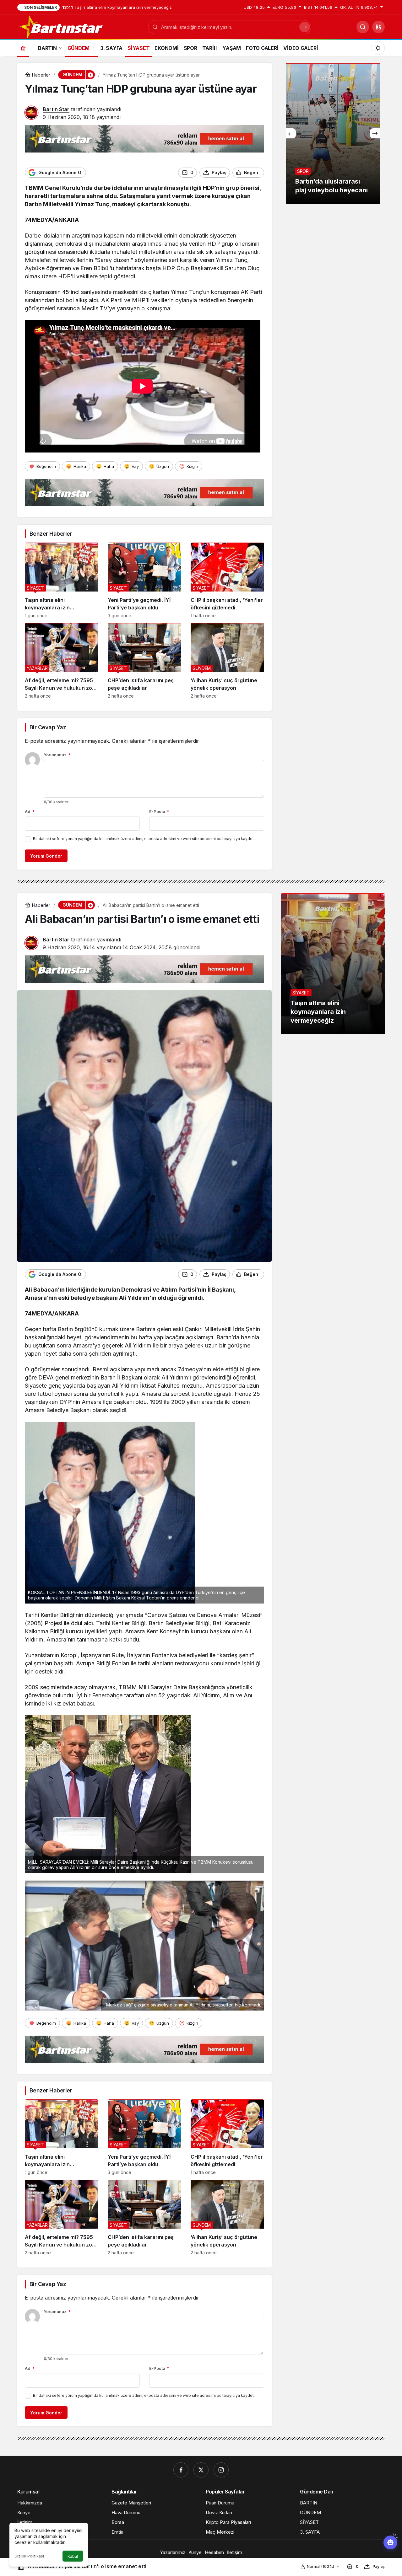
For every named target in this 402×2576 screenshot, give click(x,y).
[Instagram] (221, 2470)
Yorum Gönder (46, 856)
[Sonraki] (375, 133)
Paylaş (379, 2566)
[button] (378, 27)
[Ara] (363, 27)
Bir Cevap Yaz (48, 727)
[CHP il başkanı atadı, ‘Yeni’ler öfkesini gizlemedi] (227, 580)
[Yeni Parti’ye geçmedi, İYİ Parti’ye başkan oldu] (144, 580)
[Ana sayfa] (23, 48)
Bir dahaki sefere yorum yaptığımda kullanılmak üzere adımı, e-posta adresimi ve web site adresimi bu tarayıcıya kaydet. (144, 839)
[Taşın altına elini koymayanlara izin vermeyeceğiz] (62, 580)
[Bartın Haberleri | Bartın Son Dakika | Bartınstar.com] (62, 26)
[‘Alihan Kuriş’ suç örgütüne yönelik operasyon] (227, 661)
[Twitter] (201, 2470)
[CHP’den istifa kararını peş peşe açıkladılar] (144, 661)
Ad (30, 811)
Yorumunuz (57, 755)
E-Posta (159, 811)
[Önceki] (291, 133)
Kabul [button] (73, 2556)
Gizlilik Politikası (29, 2556)
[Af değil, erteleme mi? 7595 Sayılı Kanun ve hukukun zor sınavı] (62, 661)
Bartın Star (56, 109)
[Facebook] (181, 2470)
